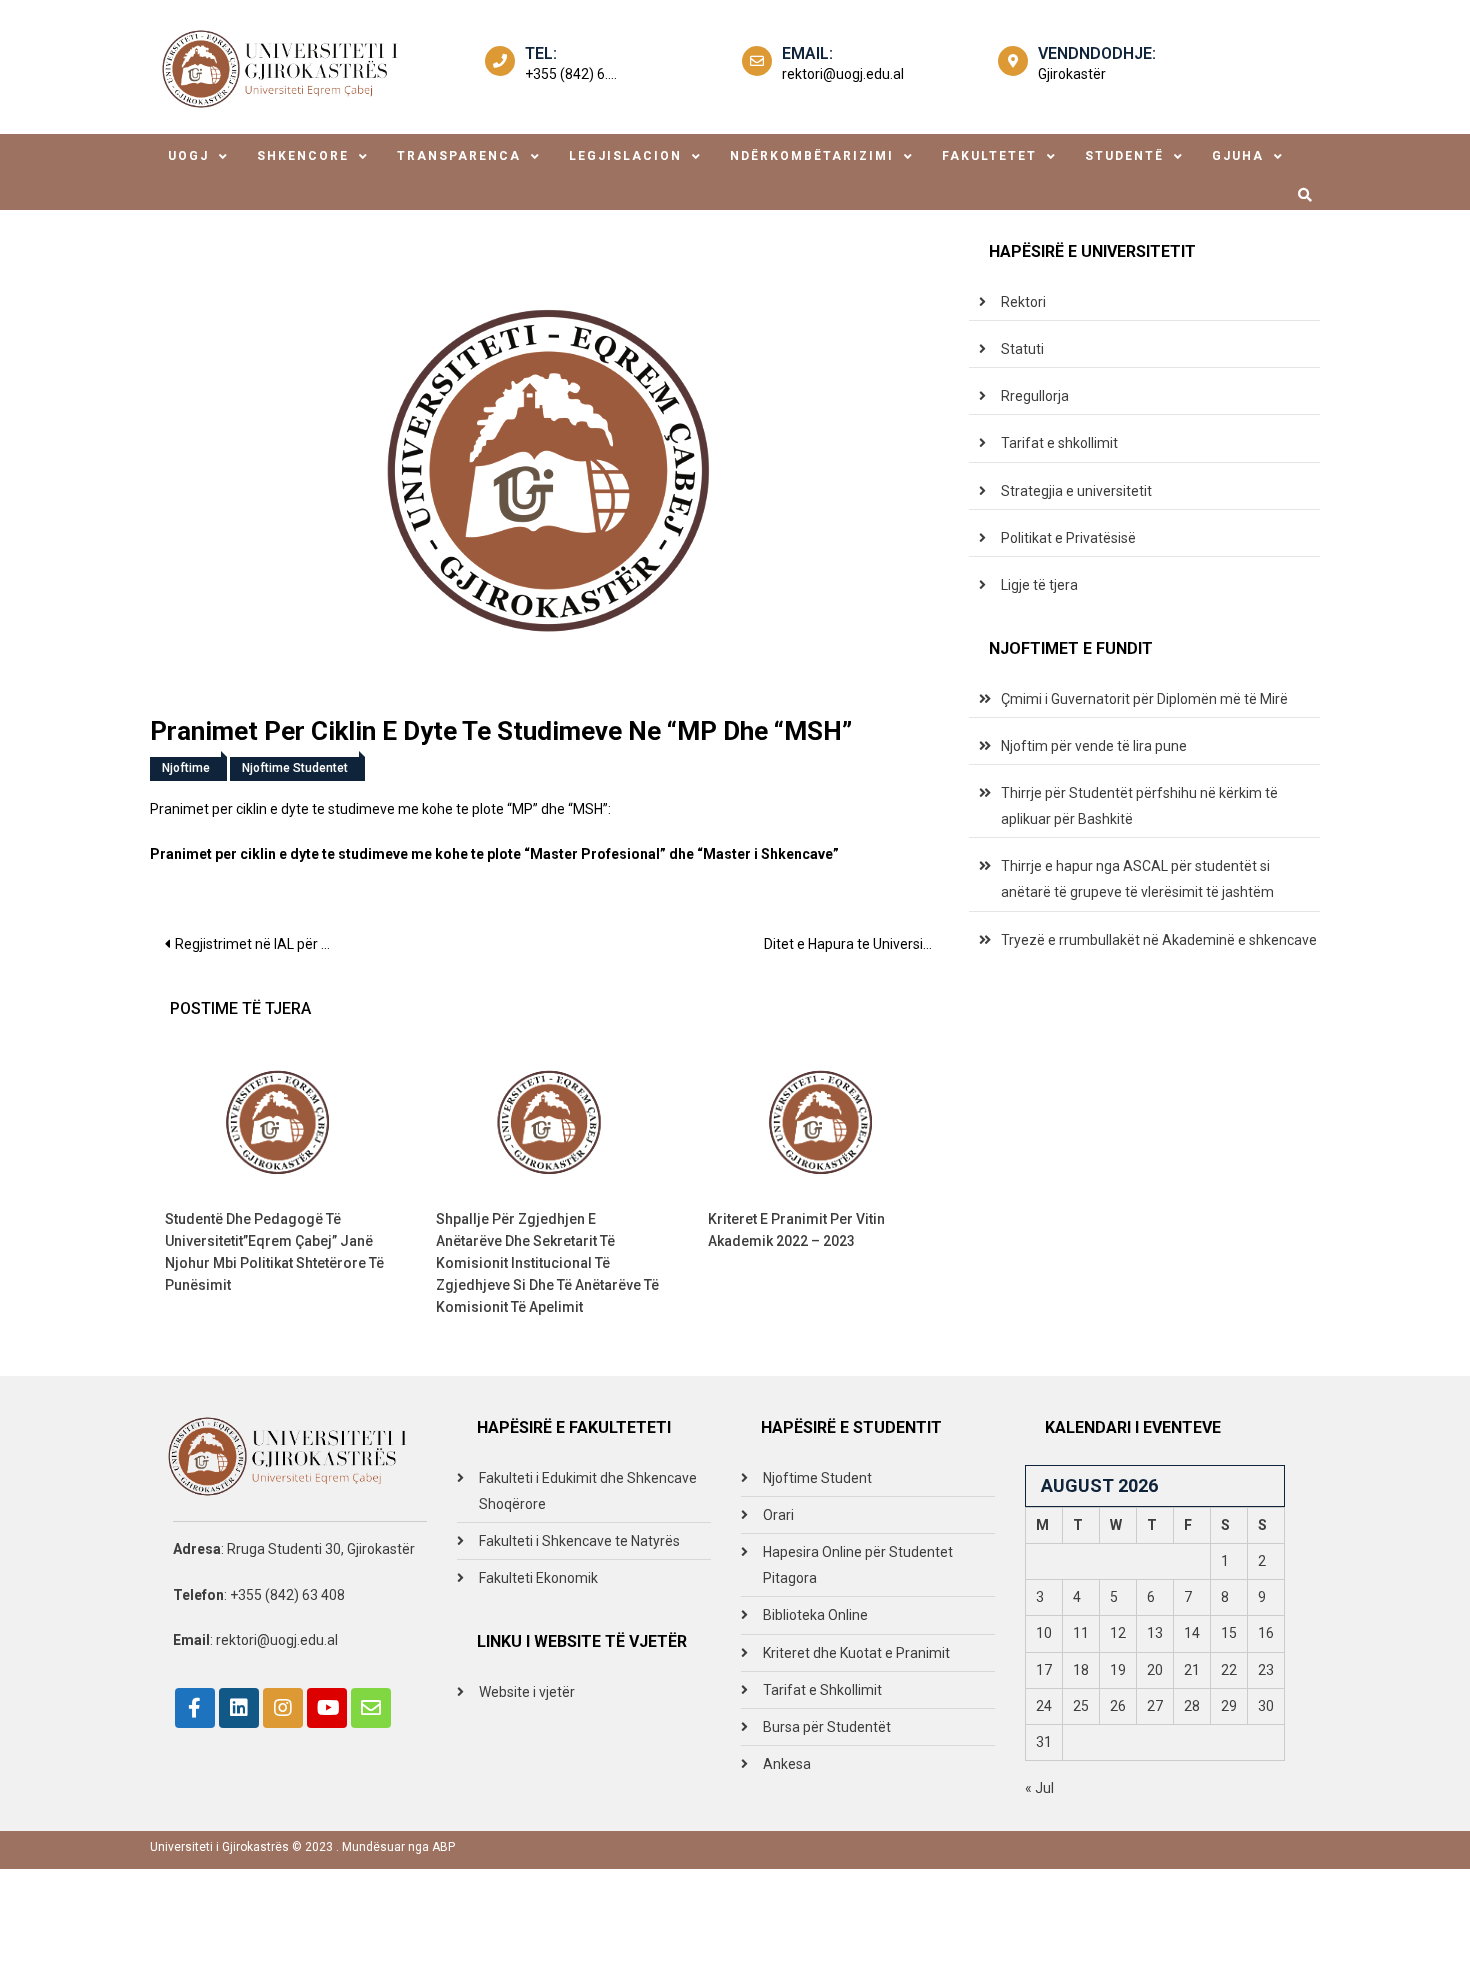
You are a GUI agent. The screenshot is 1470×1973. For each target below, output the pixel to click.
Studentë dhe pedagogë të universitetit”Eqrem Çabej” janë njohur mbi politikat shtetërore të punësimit (274, 1252)
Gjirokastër (1072, 74)
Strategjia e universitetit (1076, 491)
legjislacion (625, 156)
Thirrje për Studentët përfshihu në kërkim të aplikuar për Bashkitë (1139, 806)
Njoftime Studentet (295, 768)
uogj (188, 156)
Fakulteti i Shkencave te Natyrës (579, 1541)
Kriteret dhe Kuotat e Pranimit (856, 1653)
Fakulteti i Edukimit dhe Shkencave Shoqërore (588, 1491)
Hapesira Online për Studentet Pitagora (858, 1565)
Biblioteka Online (815, 1615)
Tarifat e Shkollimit (822, 1690)
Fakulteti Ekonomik (538, 1578)
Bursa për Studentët (827, 1727)
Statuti (1022, 349)
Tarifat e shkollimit (1059, 443)
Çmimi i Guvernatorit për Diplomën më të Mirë (1144, 699)
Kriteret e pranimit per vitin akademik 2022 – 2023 (796, 1230)
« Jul (1039, 1788)
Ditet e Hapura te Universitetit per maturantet (856, 944)
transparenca (459, 156)
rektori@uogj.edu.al (843, 74)
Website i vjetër (527, 1692)
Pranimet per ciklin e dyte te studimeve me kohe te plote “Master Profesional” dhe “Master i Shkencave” (494, 854)
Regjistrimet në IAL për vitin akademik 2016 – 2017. (262, 944)
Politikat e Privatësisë (1068, 538)
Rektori (1023, 302)
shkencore (303, 156)
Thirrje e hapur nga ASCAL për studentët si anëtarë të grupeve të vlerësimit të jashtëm (1137, 879)
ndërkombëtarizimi (812, 156)
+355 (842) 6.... (571, 74)
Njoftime (186, 768)
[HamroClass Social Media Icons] (195, 1708)
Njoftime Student (817, 1478)
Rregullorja (1035, 396)
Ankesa (787, 1764)
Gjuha (1238, 156)
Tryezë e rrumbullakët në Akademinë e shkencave (1159, 940)
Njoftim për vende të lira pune (1094, 746)
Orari (778, 1515)
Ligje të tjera (1039, 585)
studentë (1124, 156)
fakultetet (989, 156)
